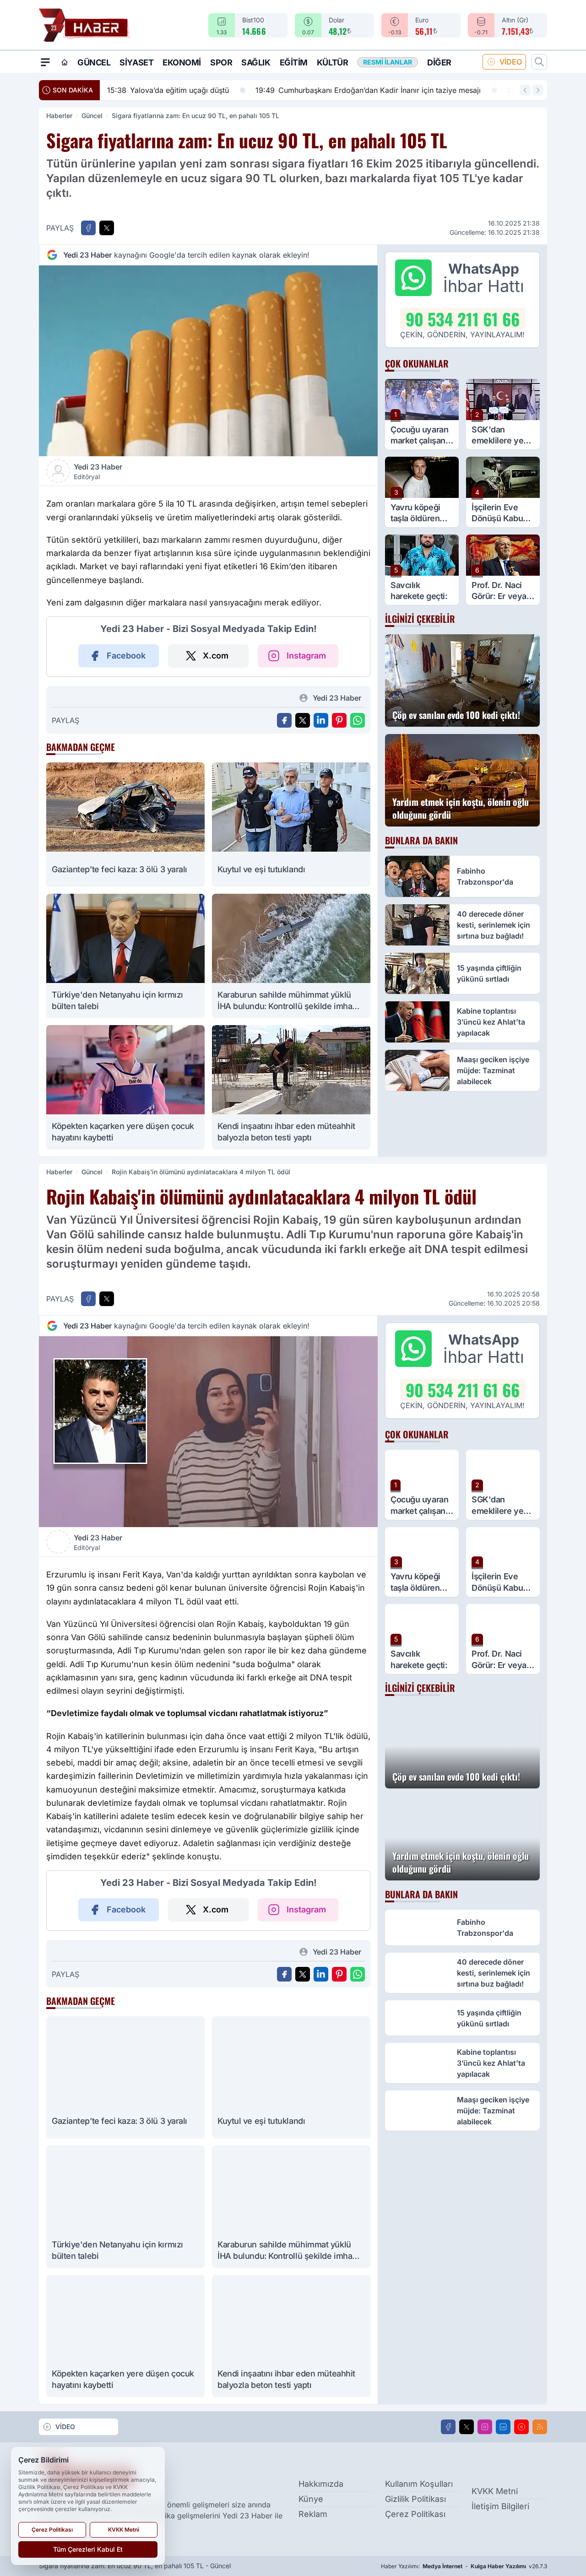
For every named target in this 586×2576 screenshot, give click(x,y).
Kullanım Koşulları (419, 2484)
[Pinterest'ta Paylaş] (339, 720)
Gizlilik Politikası (415, 2499)
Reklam (313, 2514)
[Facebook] (448, 2427)
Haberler (59, 116)
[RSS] (540, 2427)
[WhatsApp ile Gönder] (358, 720)
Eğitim (294, 62)
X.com (216, 656)
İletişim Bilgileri (500, 2506)
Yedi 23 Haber (98, 471)
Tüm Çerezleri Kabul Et (88, 2549)
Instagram (306, 656)
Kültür (332, 62)
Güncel (94, 62)
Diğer (439, 62)
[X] (467, 2427)
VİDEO (511, 62)
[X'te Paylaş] (107, 228)
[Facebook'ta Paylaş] (88, 228)
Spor (221, 62)
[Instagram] (485, 2427)
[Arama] (539, 62)
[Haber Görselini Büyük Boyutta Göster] (208, 361)
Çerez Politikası (415, 2514)
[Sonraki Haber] (538, 90)
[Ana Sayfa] (65, 62)
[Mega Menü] (45, 62)
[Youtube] (521, 2427)
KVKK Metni (495, 2491)
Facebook (126, 656)
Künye (311, 2499)
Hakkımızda (321, 2484)
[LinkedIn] (503, 2427)
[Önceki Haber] (525, 90)
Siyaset (136, 62)
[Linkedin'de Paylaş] (321, 720)
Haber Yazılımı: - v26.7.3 (464, 2566)
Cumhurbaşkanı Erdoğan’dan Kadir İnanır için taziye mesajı (266, 90)
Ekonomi (182, 62)
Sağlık (256, 62)
